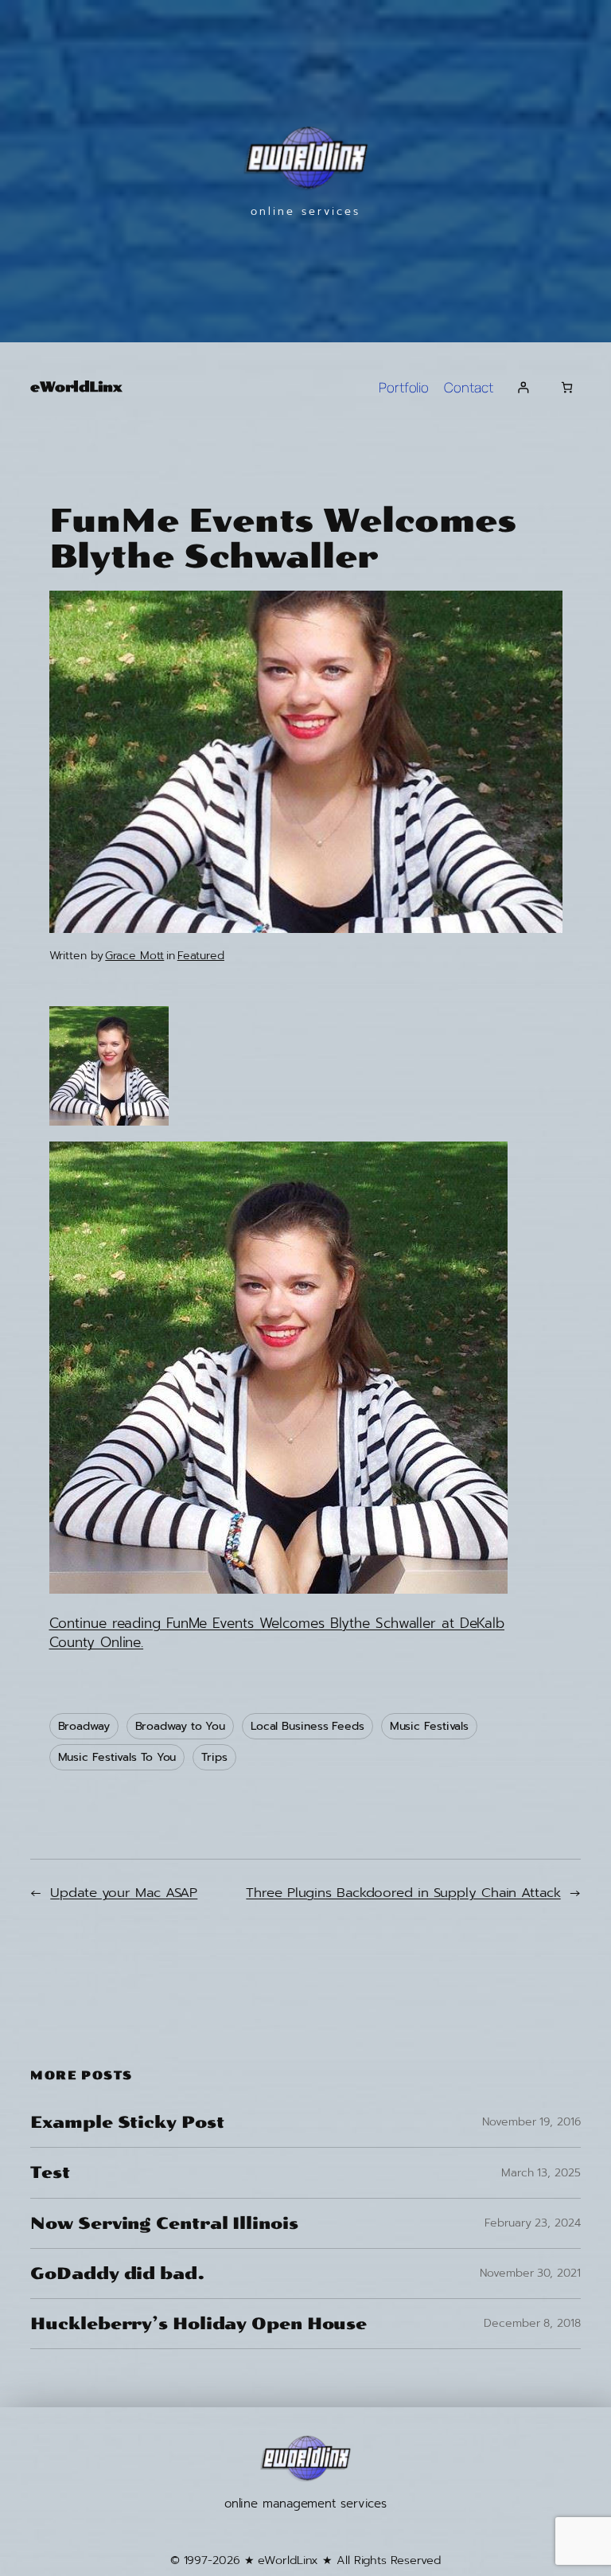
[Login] (523, 387)
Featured (201, 956)
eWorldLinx (76, 387)
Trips (214, 1757)
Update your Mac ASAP (124, 1893)
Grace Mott (134, 956)
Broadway (84, 1726)
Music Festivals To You (117, 1757)
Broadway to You (181, 1726)
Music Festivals (430, 1726)
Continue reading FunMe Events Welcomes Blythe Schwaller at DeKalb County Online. (277, 1633)
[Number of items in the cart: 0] (567, 387)
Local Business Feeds (307, 1726)
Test (50, 2172)
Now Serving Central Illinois (164, 2223)
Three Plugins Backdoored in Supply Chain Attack (403, 1893)
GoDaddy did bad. (117, 2274)
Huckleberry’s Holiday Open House (198, 2324)
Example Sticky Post (127, 2122)
